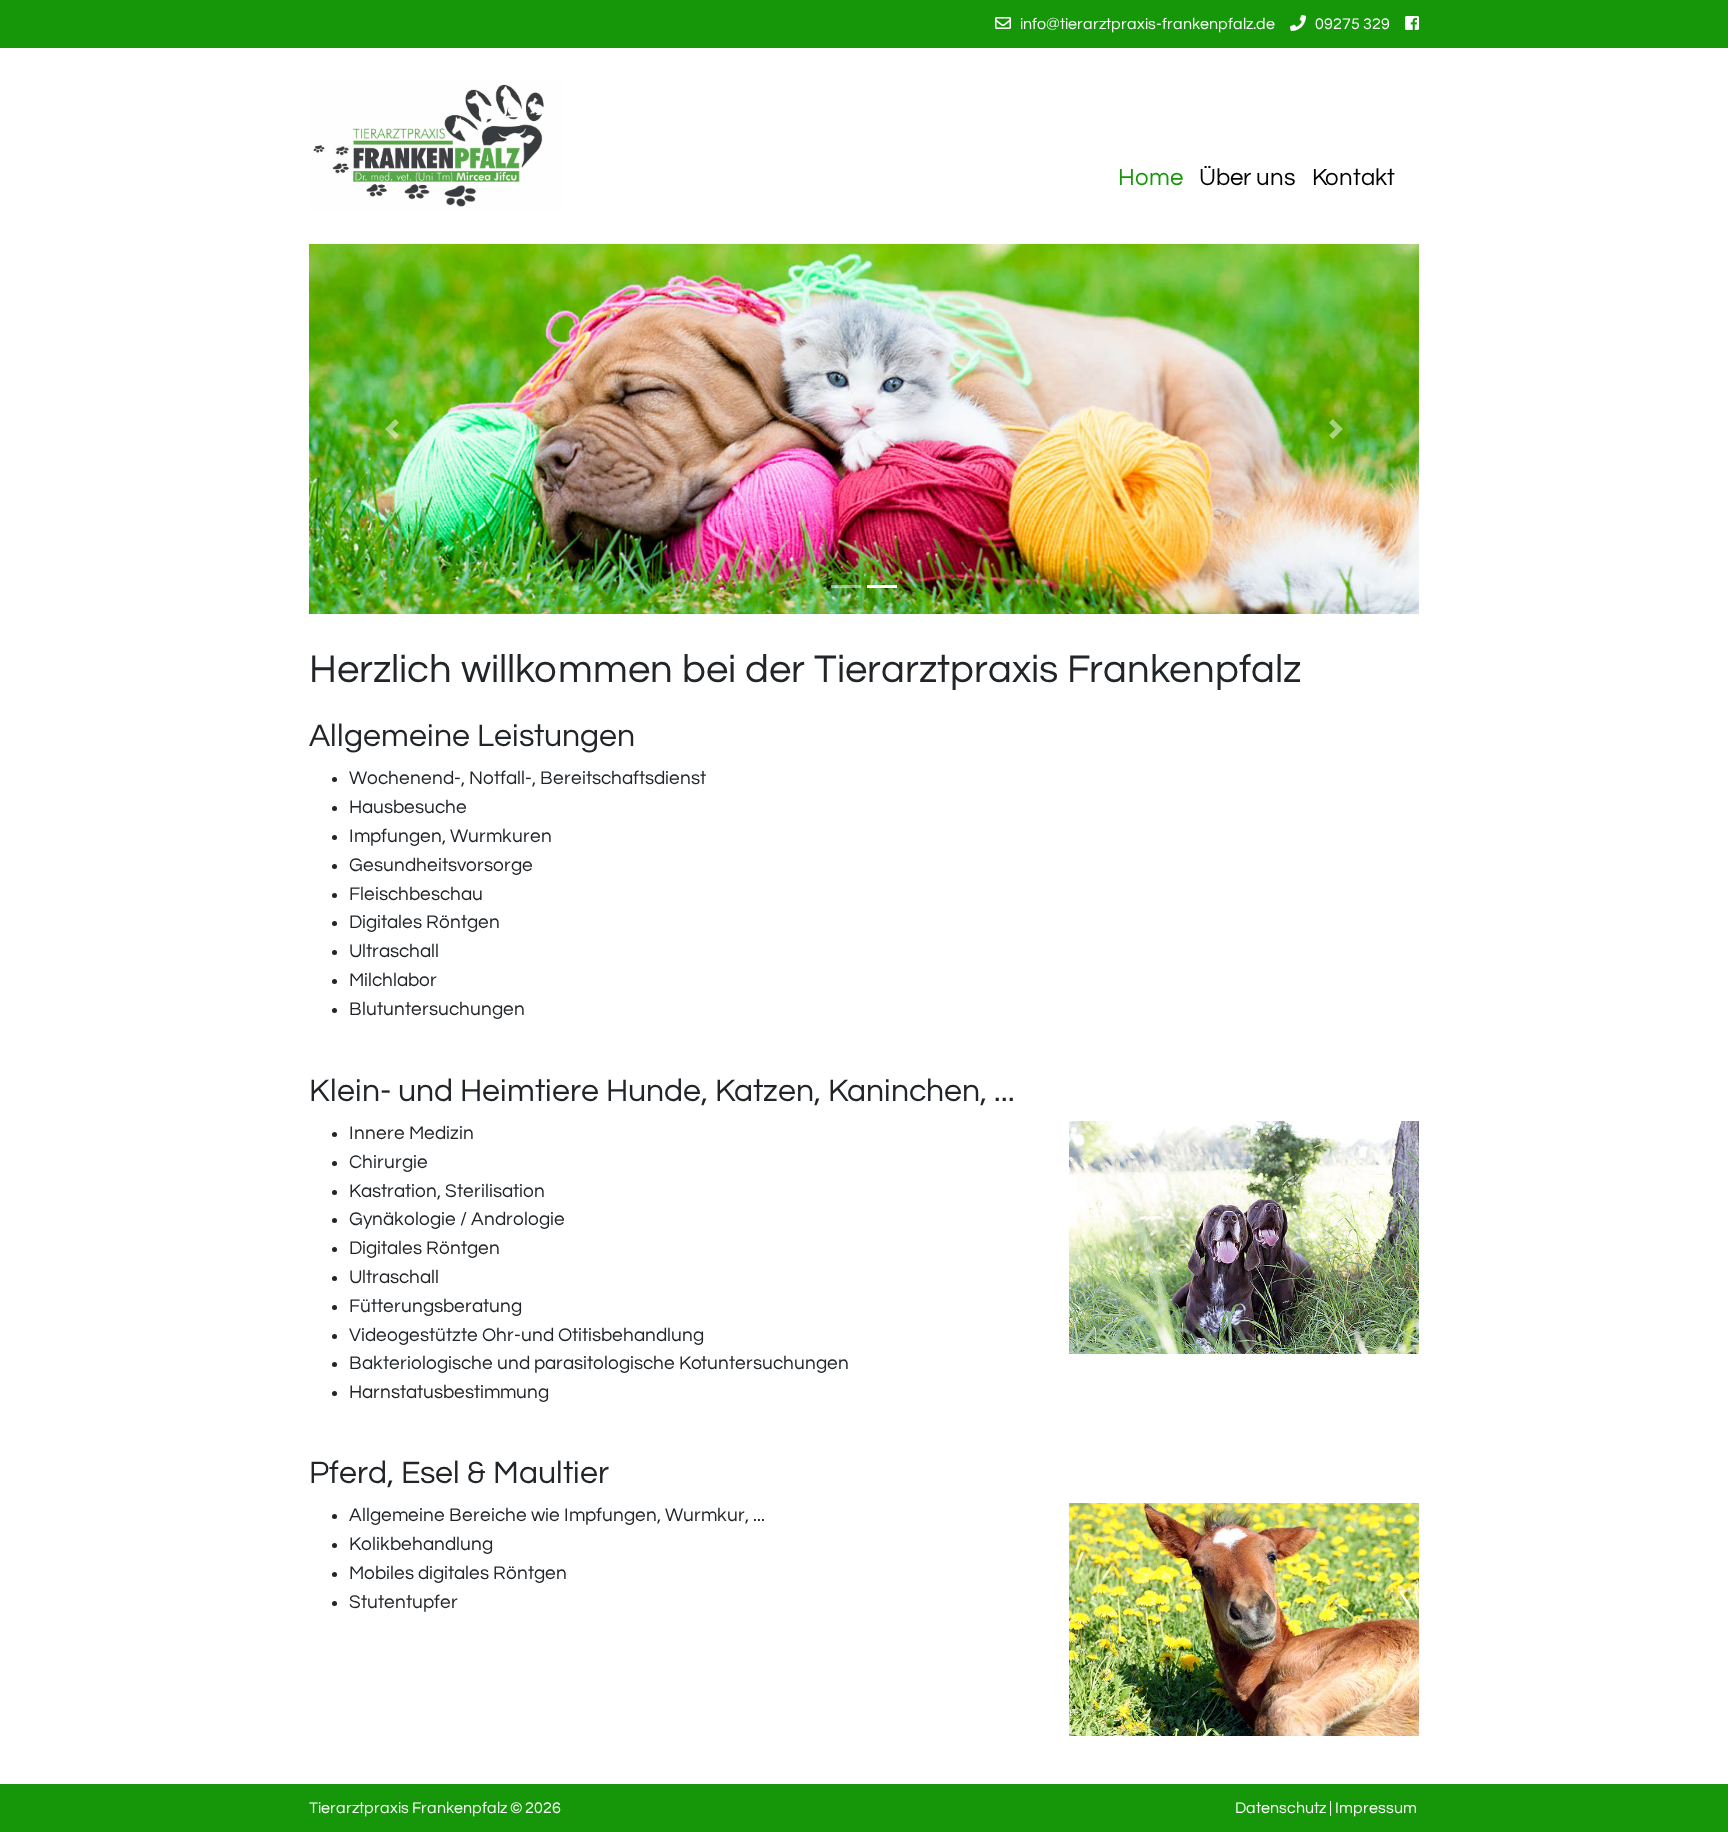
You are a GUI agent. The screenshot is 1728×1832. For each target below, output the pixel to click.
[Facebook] (1412, 24)
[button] (392, 429)
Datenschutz (1280, 1808)
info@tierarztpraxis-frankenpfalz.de (1147, 24)
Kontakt (1353, 177)
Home (1150, 177)
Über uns (1247, 177)
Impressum (1376, 1808)
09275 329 (1352, 24)
